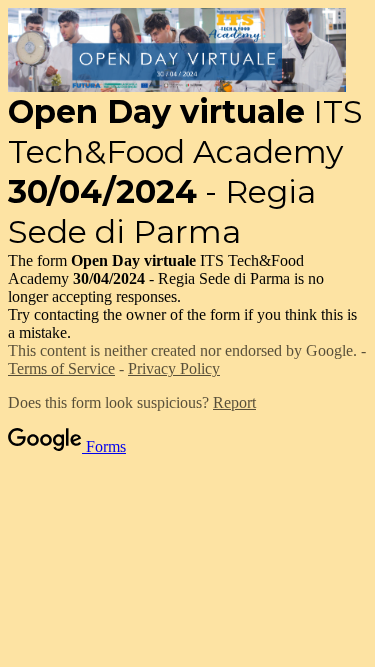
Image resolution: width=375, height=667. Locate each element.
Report (234, 402)
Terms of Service (61, 368)
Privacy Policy (174, 368)
